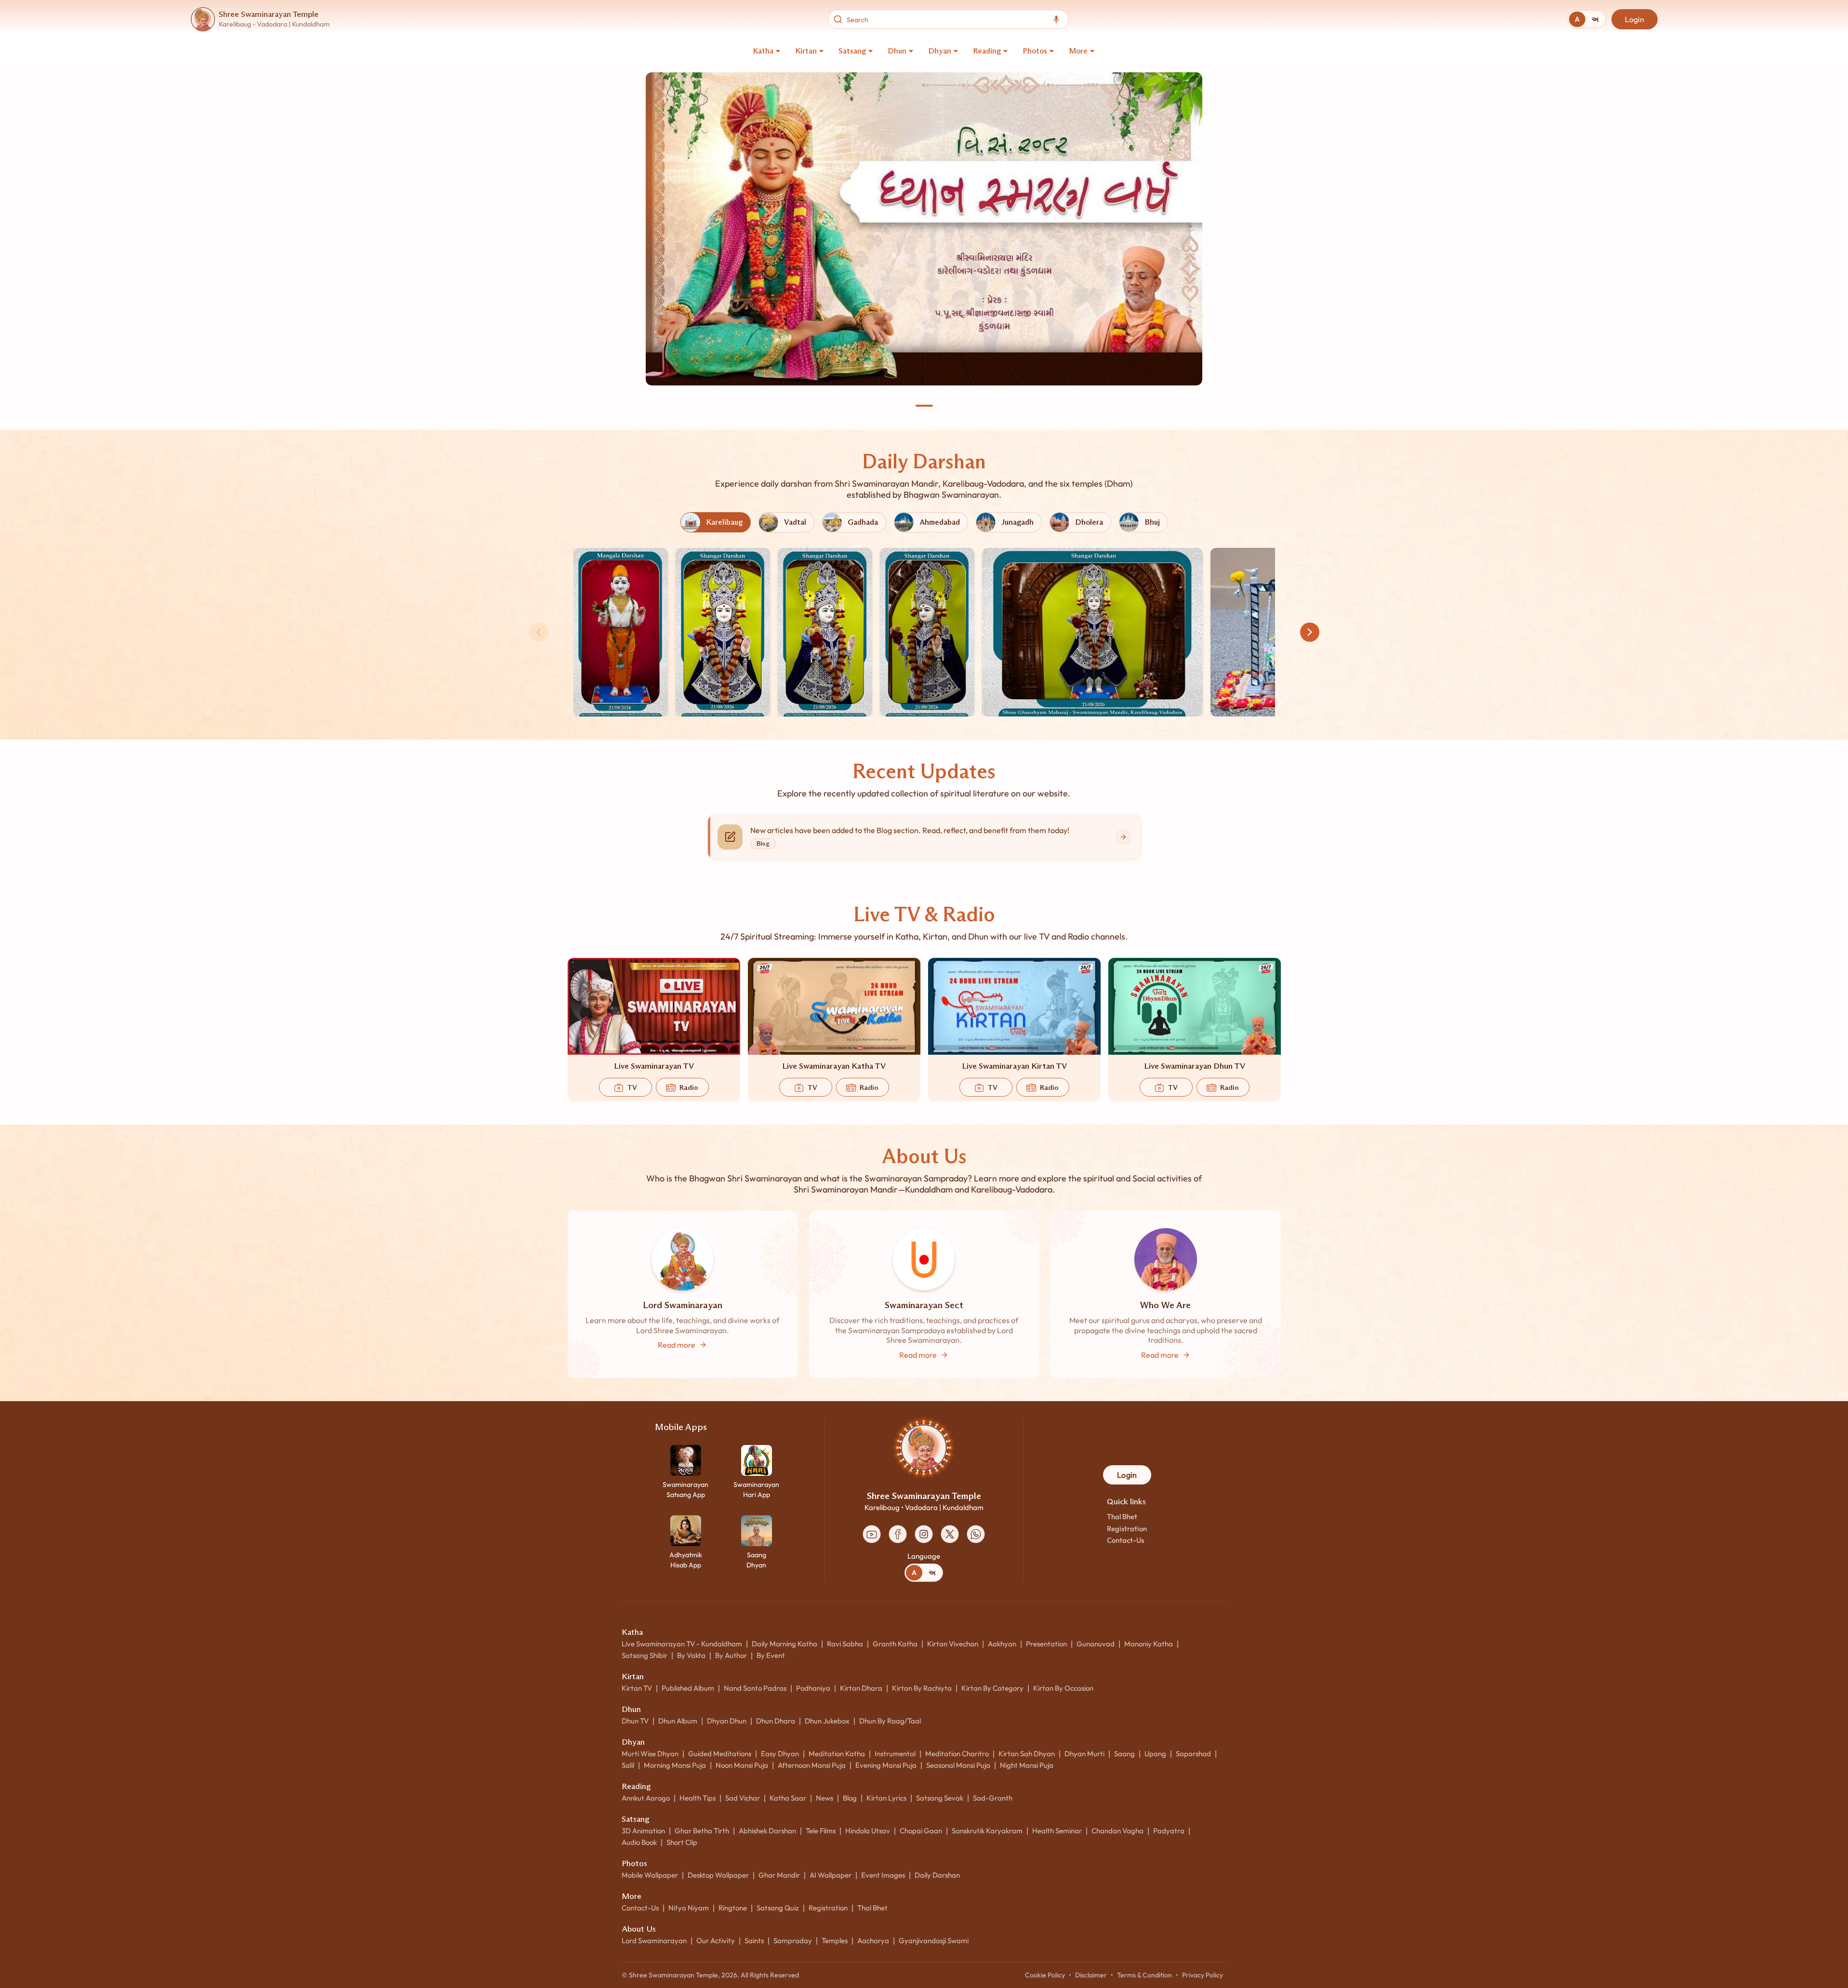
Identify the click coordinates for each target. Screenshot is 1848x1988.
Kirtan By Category (992, 1688)
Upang (1155, 1754)
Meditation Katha (837, 1754)
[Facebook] (898, 1534)
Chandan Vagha (1117, 1831)
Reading (987, 51)
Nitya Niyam (689, 1908)
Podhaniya (813, 1688)
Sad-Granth (993, 1798)
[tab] (1577, 19)
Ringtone (733, 1908)
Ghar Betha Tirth (702, 1831)
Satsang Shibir (645, 1655)
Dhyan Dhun (727, 1721)
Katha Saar (788, 1798)
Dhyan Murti (1084, 1754)
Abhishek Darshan (767, 1831)
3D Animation (643, 1831)
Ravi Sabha (845, 1644)
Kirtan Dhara (861, 1688)
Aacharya (873, 1941)
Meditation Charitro (957, 1754)
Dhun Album (678, 1721)
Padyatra (1169, 1831)
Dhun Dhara (776, 1721)
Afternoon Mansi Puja (812, 1765)
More (1078, 51)
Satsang (852, 51)
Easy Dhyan (780, 1754)
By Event (771, 1655)
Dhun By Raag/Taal (890, 1721)
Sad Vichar (743, 1798)
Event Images (883, 1875)
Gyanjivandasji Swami (934, 1941)
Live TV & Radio (924, 914)
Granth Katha (895, 1644)
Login (1635, 19)
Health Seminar (1057, 1831)
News (824, 1798)
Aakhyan (1002, 1644)
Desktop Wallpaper (718, 1875)
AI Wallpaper (831, 1875)
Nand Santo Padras (755, 1688)
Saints (754, 1941)
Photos (1035, 51)
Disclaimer (1091, 1975)
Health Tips (698, 1798)
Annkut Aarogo (646, 1798)
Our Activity (716, 1941)
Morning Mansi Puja (675, 1765)
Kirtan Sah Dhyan (1027, 1754)
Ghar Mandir (779, 1875)
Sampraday (793, 1941)
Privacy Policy (1203, 1975)
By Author (731, 1655)
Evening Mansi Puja (886, 1765)
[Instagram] (924, 1534)
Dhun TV (635, 1721)
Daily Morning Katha (784, 1644)
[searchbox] (946, 19)
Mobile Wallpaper (650, 1875)
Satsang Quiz (778, 1908)
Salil (628, 1765)
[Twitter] (950, 1534)
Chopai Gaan (921, 1831)
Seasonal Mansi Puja (958, 1765)
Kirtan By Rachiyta (922, 1688)
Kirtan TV (637, 1688)
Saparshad (1193, 1754)
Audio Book (639, 1842)
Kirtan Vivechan (953, 1644)
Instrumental (895, 1754)
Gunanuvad (1096, 1644)
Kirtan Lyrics (886, 1798)
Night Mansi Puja (1027, 1765)
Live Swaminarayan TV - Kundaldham (682, 1644)
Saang (1124, 1754)
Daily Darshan (924, 461)
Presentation (1046, 1644)
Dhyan (940, 51)
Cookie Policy (1045, 1975)
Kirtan (806, 51)
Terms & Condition (1144, 1975)
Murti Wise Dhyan (650, 1754)
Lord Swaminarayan (654, 1941)
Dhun (897, 51)
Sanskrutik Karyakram (987, 1831)
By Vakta (691, 1655)
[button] (621, 632)
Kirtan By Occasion (1063, 1688)
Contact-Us (1125, 1540)
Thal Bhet (1122, 1517)
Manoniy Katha (1149, 1644)
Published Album (688, 1688)
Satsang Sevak (940, 1798)
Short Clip (682, 1842)
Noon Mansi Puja (742, 1765)
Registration (1127, 1529)
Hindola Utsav (868, 1831)
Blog (850, 1798)
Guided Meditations (720, 1754)
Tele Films (821, 1831)
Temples (835, 1941)
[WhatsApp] (976, 1534)
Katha (763, 51)
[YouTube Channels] (872, 1534)
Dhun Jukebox (827, 1721)
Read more (677, 1345)
